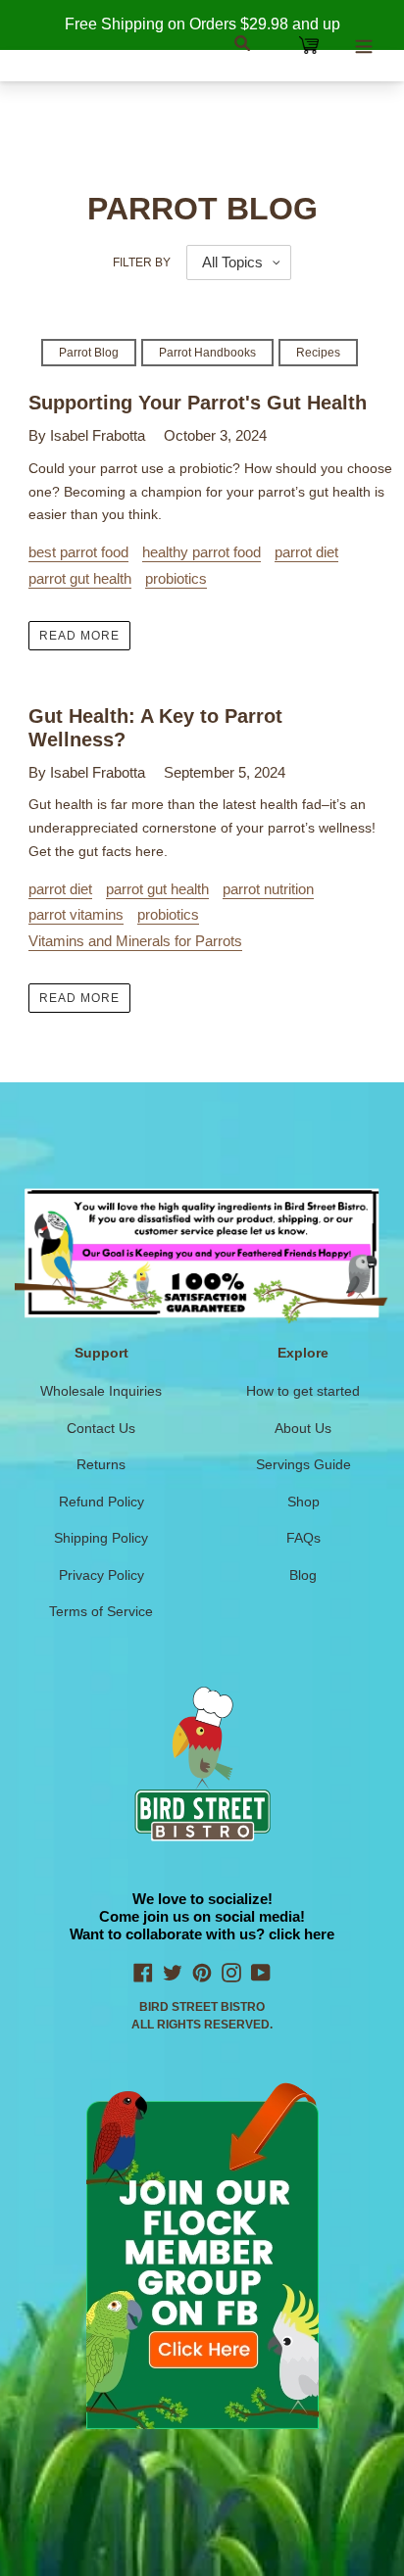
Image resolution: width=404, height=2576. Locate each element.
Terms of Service (101, 1611)
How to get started (303, 1391)
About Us (303, 1428)
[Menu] (364, 44)
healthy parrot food (202, 552)
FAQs (303, 1538)
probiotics (176, 578)
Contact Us (101, 1428)
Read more (79, 636)
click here (302, 1934)
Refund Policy (101, 1502)
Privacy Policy (101, 1575)
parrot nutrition (268, 889)
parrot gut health (80, 578)
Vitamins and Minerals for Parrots (135, 941)
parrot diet (306, 552)
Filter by (142, 262)
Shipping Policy (101, 1538)
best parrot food (78, 552)
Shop (303, 1502)
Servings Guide (303, 1464)
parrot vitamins (76, 914)
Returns (101, 1464)
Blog (303, 1575)
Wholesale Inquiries (101, 1391)
